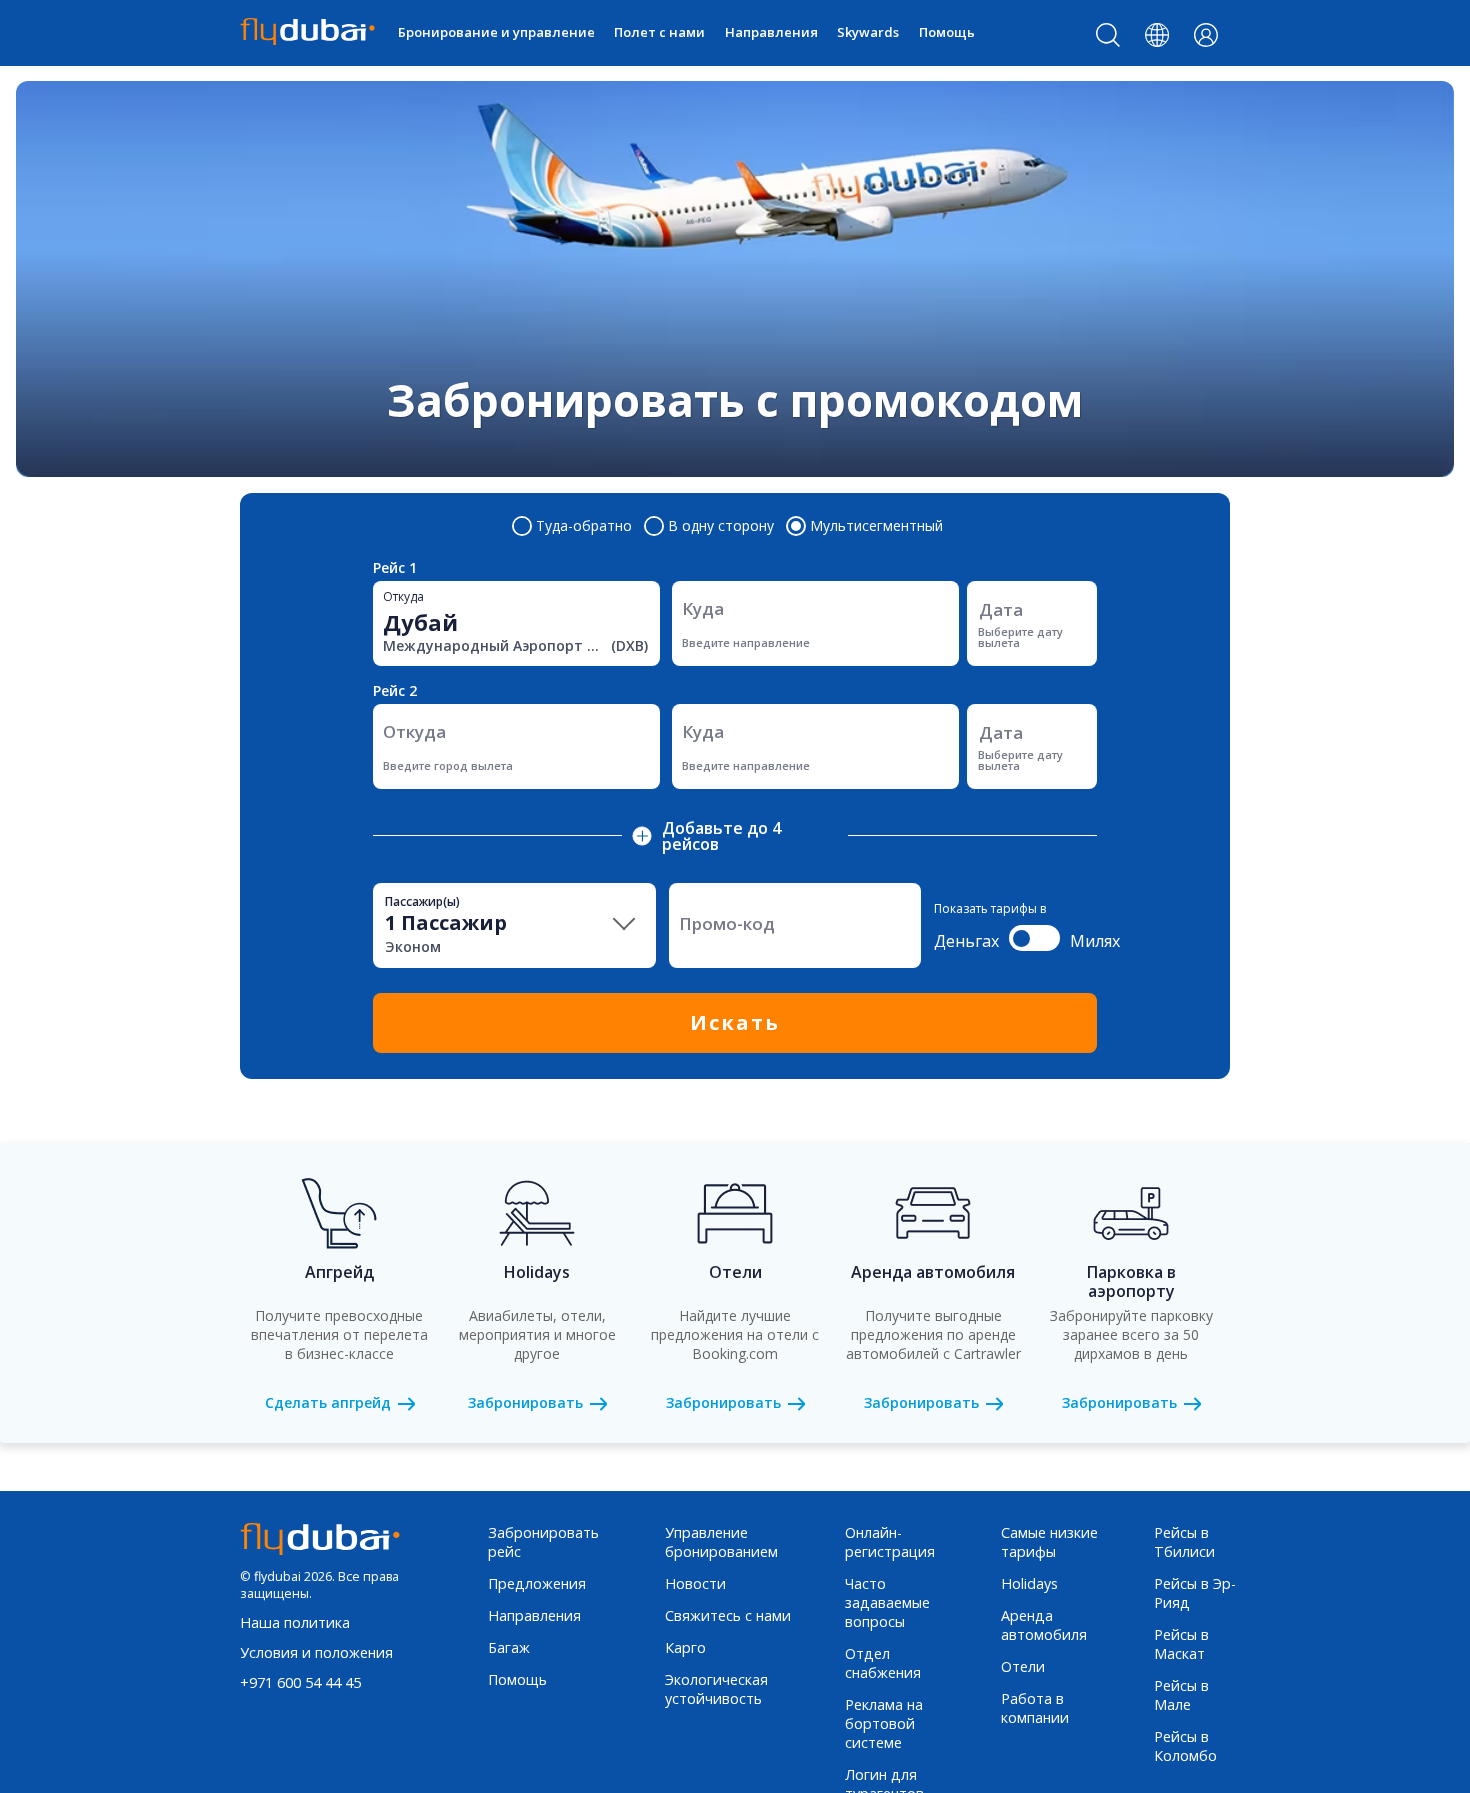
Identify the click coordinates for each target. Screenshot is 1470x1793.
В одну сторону (721, 526)
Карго (685, 1647)
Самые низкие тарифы (1049, 1542)
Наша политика (295, 1622)
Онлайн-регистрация (890, 1542)
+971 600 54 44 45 (300, 1682)
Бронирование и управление (496, 32)
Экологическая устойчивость (716, 1689)
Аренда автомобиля (1044, 1625)
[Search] (1108, 39)
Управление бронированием (721, 1542)
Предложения (537, 1583)
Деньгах (966, 941)
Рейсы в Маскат (1181, 1644)
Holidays (1029, 1583)
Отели (1023, 1666)
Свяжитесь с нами (728, 1615)
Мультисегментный (876, 526)
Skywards (868, 32)
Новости (695, 1583)
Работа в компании (1035, 1708)
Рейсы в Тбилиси (1184, 1542)
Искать (734, 1022)
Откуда (403, 597)
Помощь (947, 32)
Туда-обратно (584, 526)
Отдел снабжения (883, 1663)
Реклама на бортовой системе (884, 1723)
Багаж (509, 1647)
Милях (1095, 941)
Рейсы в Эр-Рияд (1195, 1593)
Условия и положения (316, 1652)
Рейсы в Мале (1181, 1695)
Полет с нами (659, 32)
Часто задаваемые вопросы (887, 1602)
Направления (771, 32)
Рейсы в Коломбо (1185, 1746)
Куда (703, 608)
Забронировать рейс (543, 1542)
